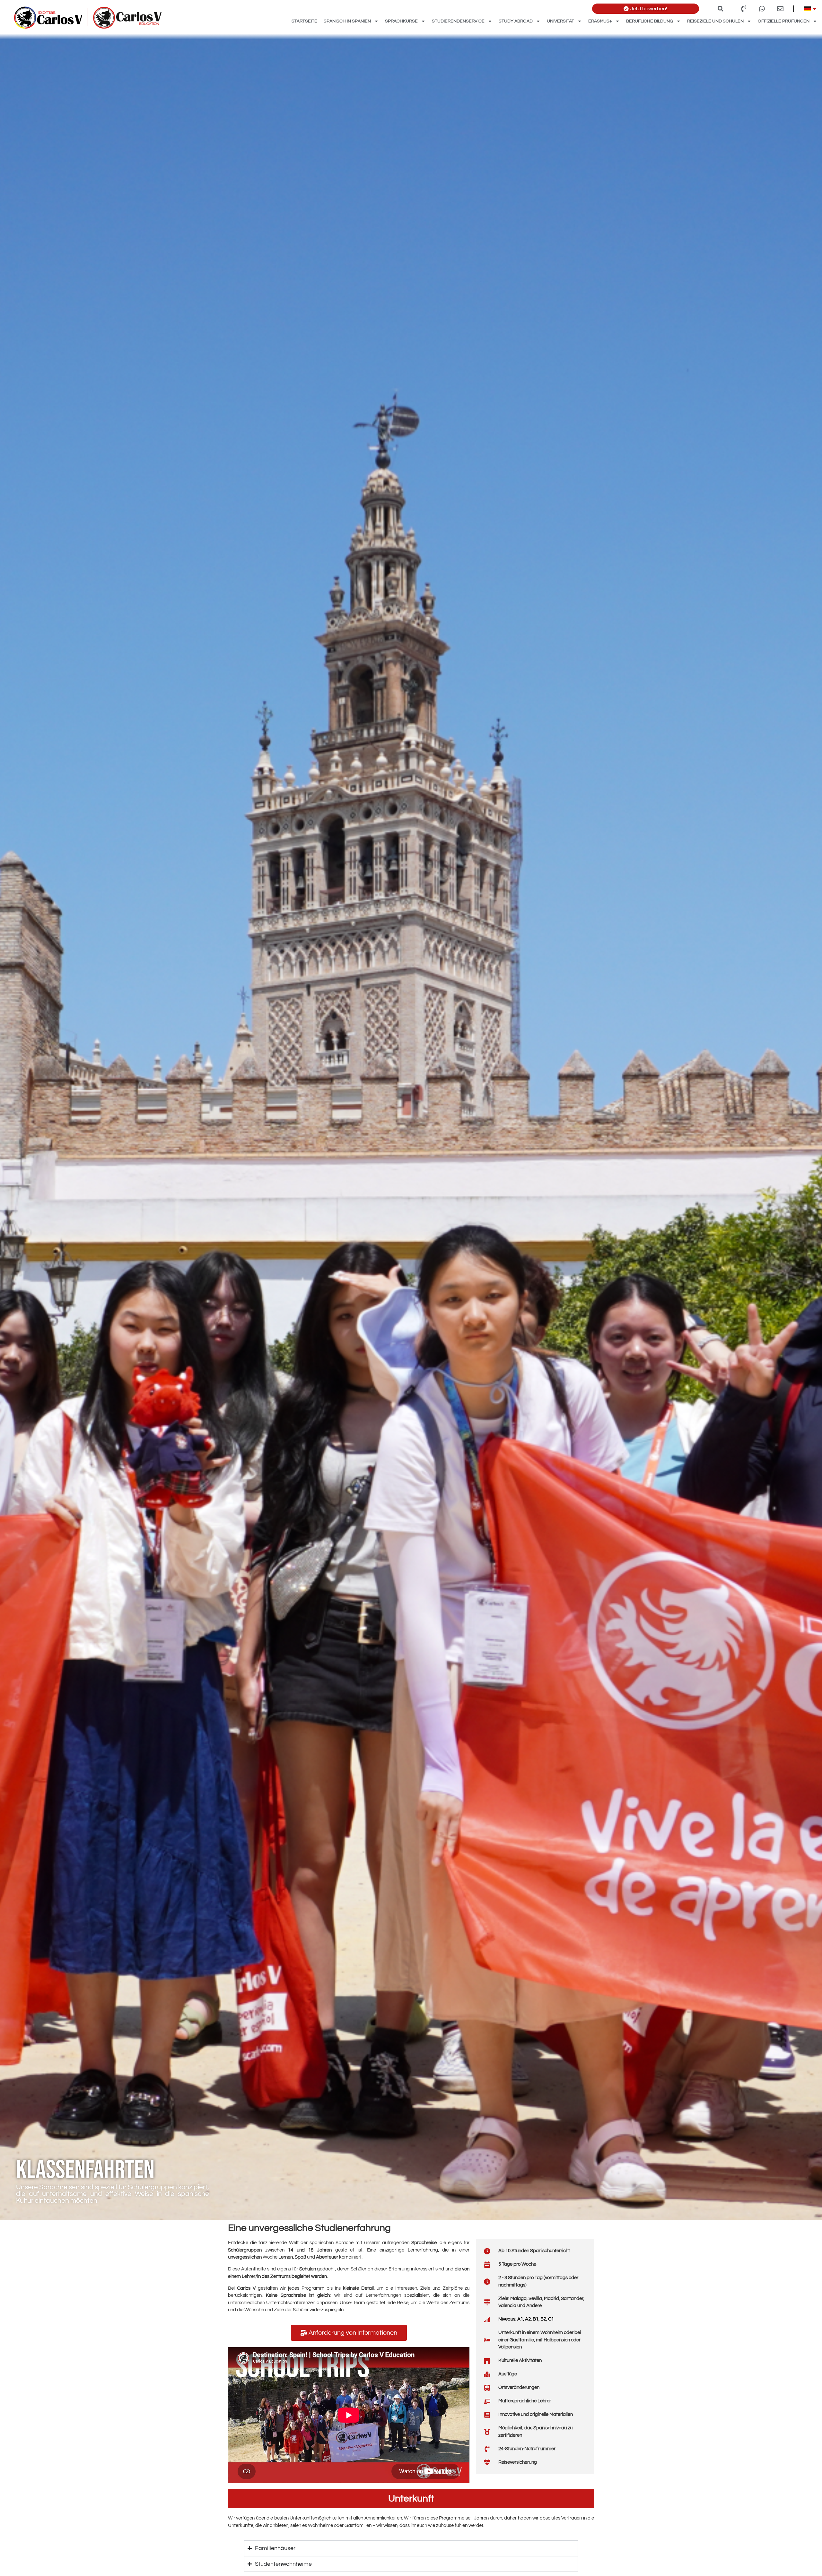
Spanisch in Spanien (347, 21)
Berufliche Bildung (650, 21)
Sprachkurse (401, 21)
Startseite (304, 21)
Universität (560, 21)
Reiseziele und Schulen (715, 21)
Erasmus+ (600, 21)
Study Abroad (516, 21)
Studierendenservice (458, 21)
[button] (720, 9)
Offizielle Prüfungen (784, 21)
